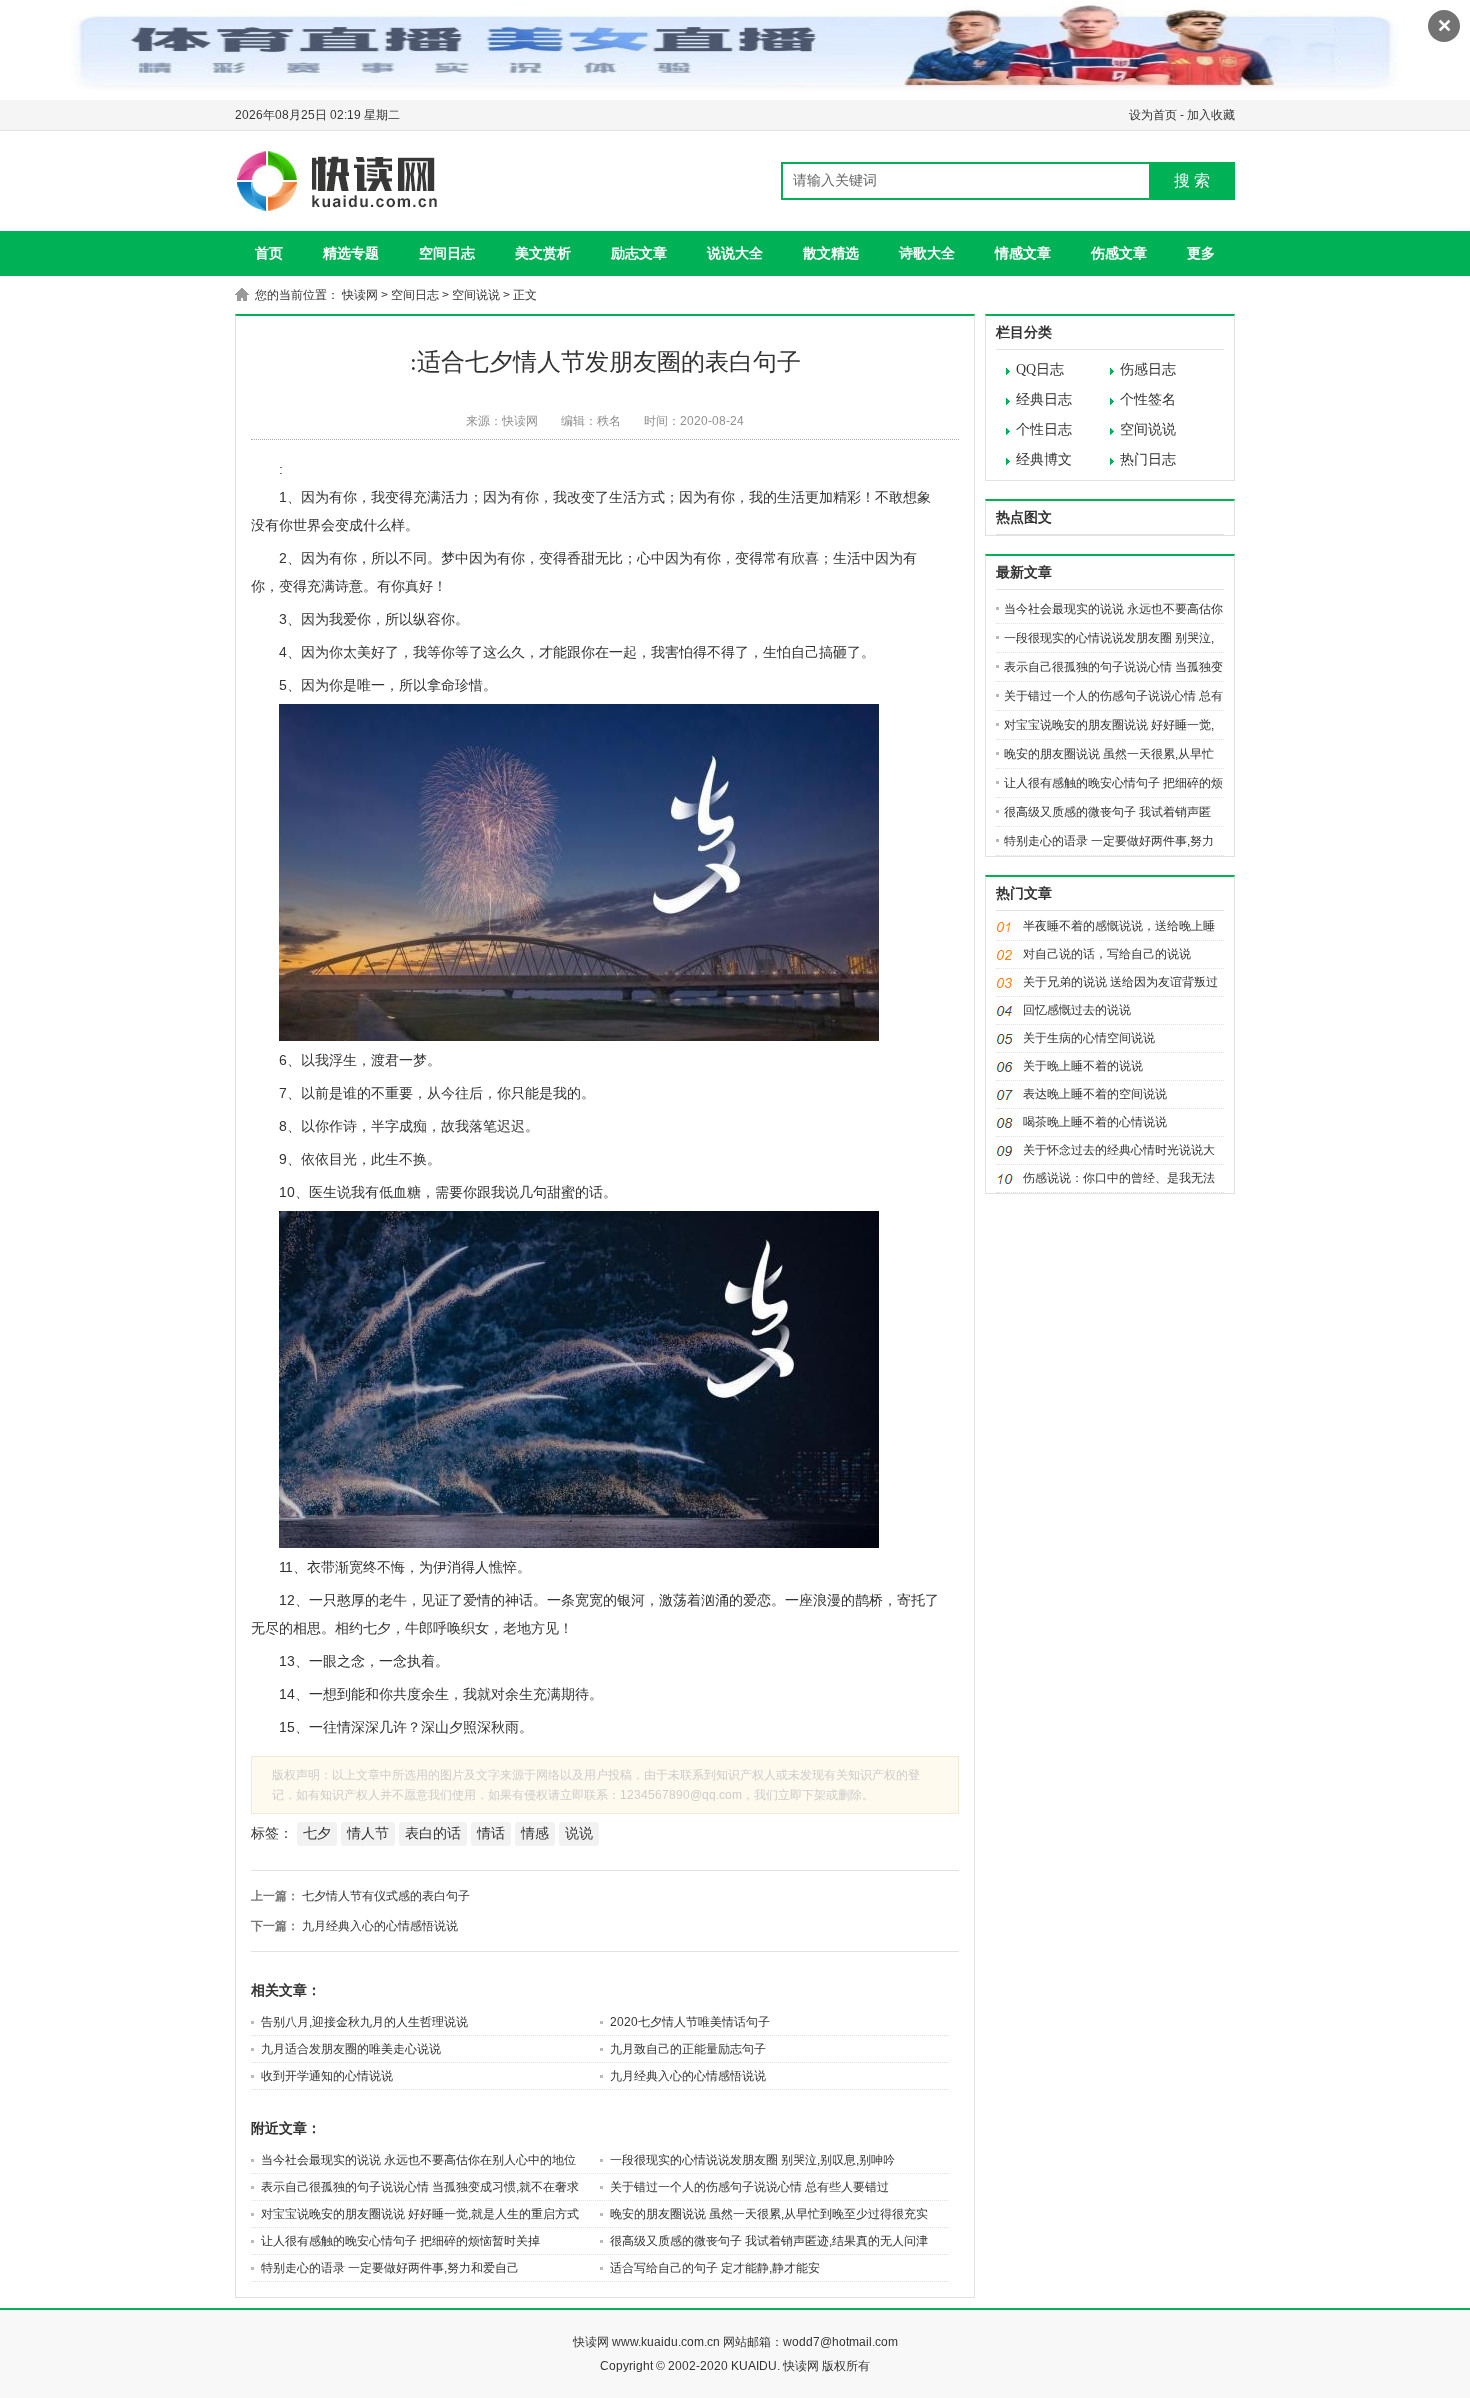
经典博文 (1044, 459)
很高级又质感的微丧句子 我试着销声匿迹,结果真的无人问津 (769, 2241)
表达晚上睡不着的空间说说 (1095, 1094)
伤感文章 (1119, 253)
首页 (269, 253)
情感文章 (1023, 253)
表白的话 (433, 1833)
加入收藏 (1211, 115)
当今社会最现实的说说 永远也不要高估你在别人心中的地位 (418, 2160)
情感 (535, 1833)
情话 (491, 1833)
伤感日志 (1148, 369)
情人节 (368, 1833)
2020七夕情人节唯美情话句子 (690, 2022)
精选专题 (351, 253)
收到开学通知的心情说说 (327, 2076)
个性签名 (1148, 399)
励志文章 (639, 253)
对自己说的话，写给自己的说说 (1107, 954)
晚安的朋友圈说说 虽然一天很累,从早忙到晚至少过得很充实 (769, 2214)
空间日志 (447, 253)
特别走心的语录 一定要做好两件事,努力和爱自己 (390, 2268)
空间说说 (476, 295)
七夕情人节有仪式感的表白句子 (386, 1896)
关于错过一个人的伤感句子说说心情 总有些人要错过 (749, 2187)
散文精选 (831, 253)
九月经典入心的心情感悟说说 (380, 1926)
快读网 (360, 295)
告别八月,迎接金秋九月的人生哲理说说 (364, 2022)
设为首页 (1153, 115)
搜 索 (1192, 180)
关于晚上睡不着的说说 (1083, 1066)
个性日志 (1044, 429)
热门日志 (1148, 459)
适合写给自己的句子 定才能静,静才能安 (715, 2268)
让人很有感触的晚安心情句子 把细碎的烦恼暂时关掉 (400, 2241)
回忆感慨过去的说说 (1077, 1010)
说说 (579, 1833)
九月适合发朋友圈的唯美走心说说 (351, 2049)
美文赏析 (543, 253)
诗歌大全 (927, 253)
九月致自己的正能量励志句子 (688, 2049)
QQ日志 (1040, 369)
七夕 (317, 1833)
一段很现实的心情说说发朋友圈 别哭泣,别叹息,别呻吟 (752, 2160)
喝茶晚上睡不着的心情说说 (1095, 1122)
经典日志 (1044, 399)
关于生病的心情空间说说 (1089, 1038)
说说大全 (735, 253)
